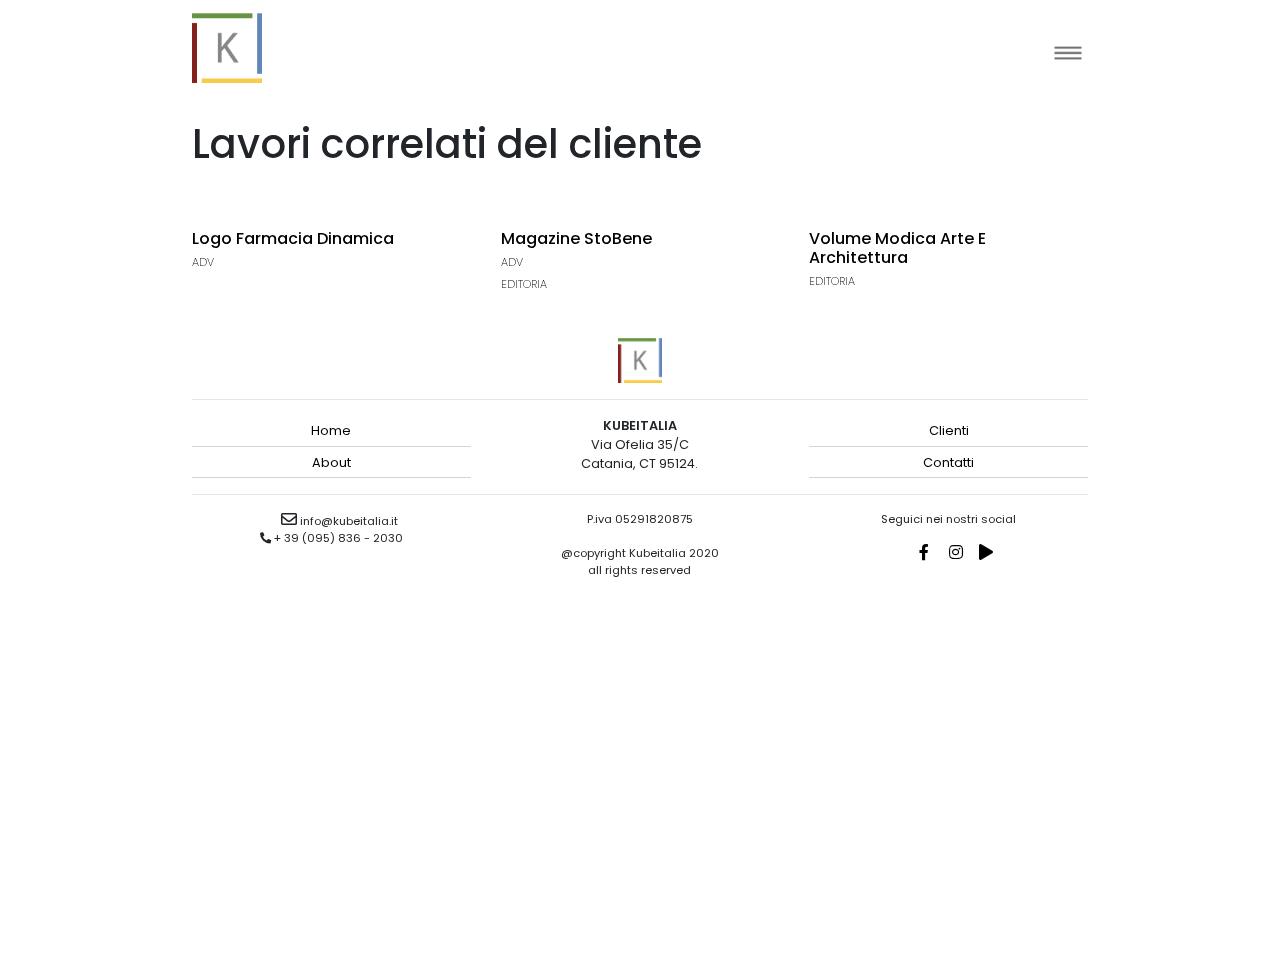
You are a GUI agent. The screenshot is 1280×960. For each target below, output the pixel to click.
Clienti (949, 430)
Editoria (524, 284)
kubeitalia (227, 48)
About (331, 462)
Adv (203, 262)
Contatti (948, 462)
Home (331, 430)
